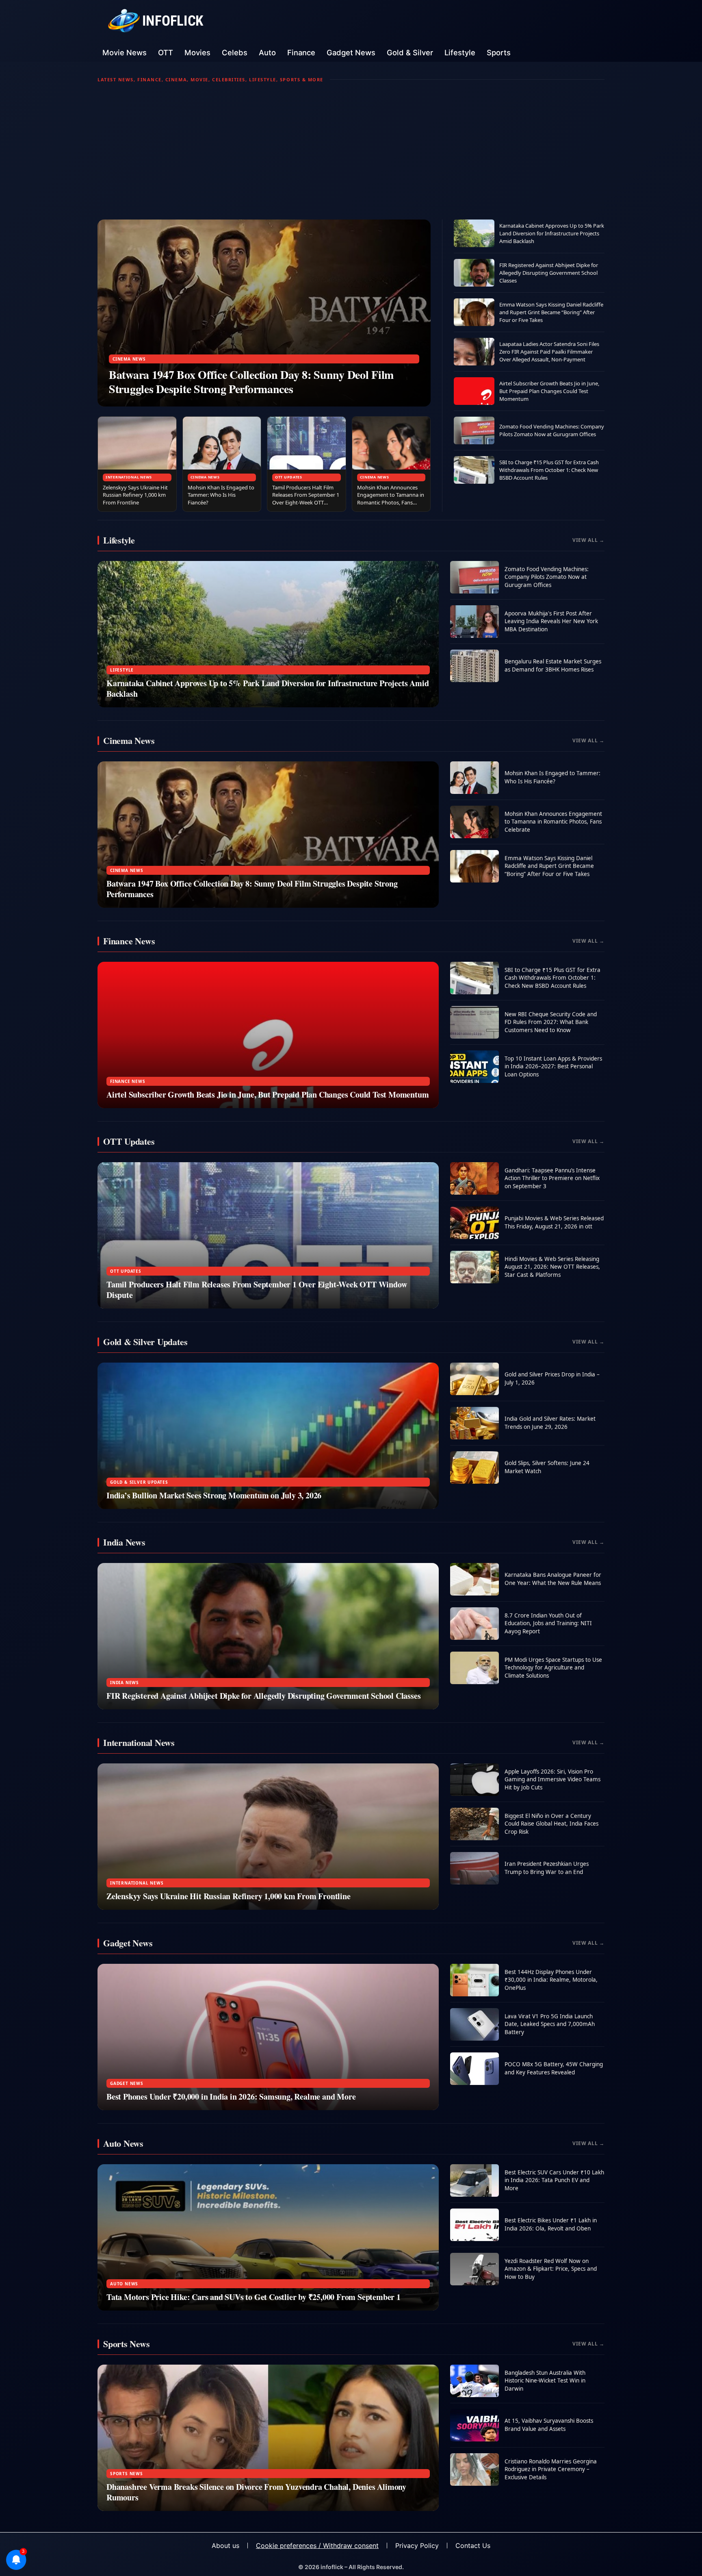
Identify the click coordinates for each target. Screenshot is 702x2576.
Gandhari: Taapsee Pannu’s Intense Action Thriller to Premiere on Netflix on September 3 (552, 1178)
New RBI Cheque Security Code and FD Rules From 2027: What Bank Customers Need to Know (551, 1022)
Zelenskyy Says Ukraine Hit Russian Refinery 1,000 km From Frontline (135, 495)
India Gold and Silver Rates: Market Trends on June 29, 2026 (550, 1423)
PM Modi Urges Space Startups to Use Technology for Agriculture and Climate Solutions (553, 1668)
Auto (267, 52)
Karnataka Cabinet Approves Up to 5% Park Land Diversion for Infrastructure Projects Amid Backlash (552, 233)
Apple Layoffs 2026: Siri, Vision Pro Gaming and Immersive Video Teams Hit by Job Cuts (552, 1779)
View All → (588, 540)
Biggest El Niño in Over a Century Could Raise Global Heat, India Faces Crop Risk (551, 1824)
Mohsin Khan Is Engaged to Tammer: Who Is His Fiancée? (221, 495)
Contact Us (473, 2546)
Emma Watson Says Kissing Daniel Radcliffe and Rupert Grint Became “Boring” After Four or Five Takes (551, 312)
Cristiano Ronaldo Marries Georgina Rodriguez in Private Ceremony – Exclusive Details (551, 2469)
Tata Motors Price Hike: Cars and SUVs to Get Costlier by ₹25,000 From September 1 (253, 2297)
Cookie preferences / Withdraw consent (317, 2546)
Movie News (125, 52)
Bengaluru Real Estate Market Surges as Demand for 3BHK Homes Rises (553, 665)
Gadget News (351, 52)
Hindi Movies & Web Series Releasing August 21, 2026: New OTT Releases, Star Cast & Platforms (552, 1267)
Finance (301, 52)
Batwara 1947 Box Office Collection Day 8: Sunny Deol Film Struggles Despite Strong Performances (251, 382)
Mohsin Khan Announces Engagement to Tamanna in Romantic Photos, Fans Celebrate (391, 499)
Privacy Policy (417, 2546)
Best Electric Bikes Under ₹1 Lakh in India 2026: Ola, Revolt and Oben (551, 2224)
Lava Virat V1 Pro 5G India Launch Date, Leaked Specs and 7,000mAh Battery (550, 2024)
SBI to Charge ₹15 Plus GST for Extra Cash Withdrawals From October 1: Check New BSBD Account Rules (549, 470)
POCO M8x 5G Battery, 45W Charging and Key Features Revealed (554, 2068)
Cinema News (129, 359)
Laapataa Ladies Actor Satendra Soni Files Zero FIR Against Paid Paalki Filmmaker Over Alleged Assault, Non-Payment (549, 352)
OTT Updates (289, 477)
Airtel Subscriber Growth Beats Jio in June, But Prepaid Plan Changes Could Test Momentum (549, 391)
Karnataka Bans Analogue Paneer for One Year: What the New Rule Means (553, 1579)
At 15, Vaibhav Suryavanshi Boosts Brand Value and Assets (549, 2425)
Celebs (235, 52)
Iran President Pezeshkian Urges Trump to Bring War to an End (547, 1868)
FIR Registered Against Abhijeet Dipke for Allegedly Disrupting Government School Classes (549, 273)
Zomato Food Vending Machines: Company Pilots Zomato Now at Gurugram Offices (552, 430)
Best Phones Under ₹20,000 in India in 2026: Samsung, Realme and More (231, 2097)
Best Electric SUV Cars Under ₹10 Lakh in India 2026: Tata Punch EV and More (554, 2180)
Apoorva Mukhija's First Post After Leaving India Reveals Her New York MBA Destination (551, 621)
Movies (197, 52)
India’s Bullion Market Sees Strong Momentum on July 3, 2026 (214, 1495)
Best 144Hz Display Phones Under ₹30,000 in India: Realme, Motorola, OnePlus (551, 1980)
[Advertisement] (351, 151)
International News (129, 477)
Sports (499, 52)
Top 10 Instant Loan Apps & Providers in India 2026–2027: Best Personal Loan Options (553, 1066)
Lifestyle (460, 52)
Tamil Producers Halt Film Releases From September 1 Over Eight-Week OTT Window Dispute (306, 499)
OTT (166, 52)
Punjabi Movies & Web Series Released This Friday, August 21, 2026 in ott (554, 1222)
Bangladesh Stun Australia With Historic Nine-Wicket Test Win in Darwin (545, 2381)
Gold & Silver (410, 52)
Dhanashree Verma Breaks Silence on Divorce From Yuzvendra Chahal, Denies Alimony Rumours (256, 2492)
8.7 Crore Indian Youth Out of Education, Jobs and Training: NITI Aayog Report (548, 1623)
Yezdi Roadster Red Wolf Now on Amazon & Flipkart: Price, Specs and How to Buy (551, 2269)
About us (225, 2546)
